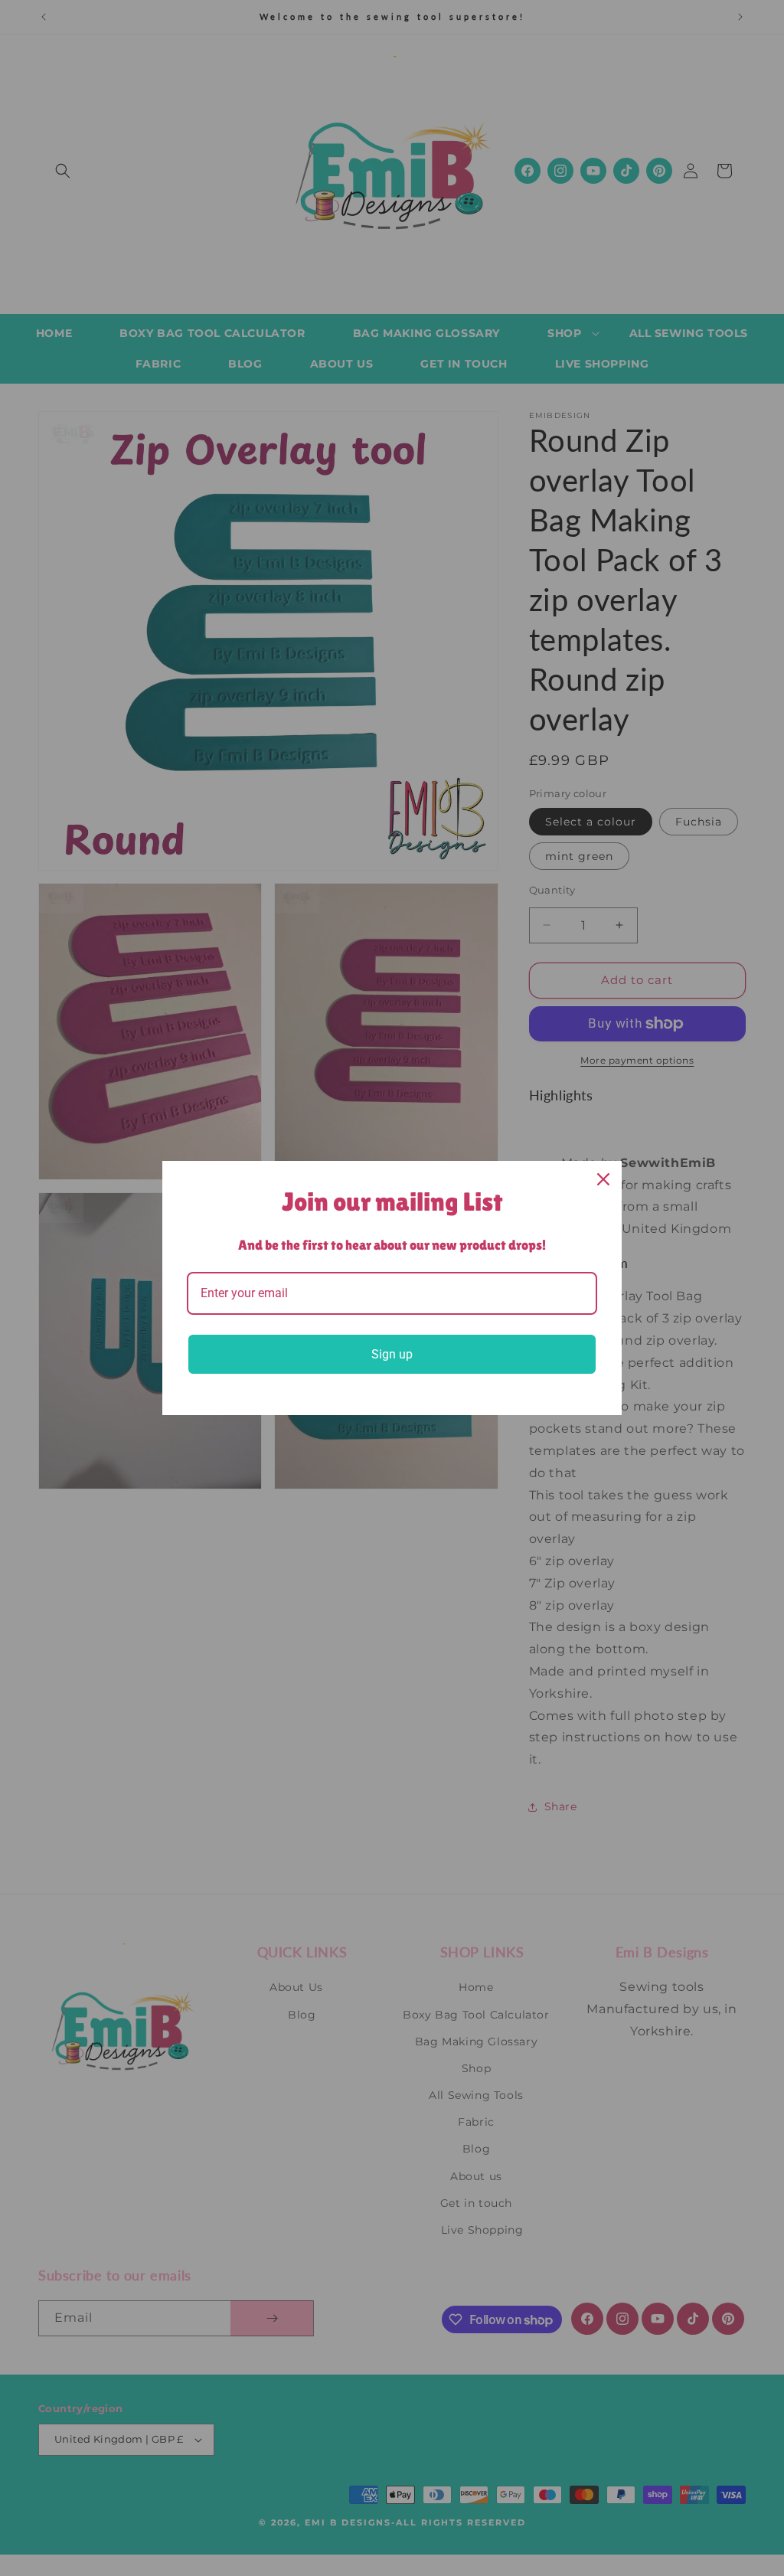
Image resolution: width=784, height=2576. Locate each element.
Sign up (392, 1354)
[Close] (603, 1179)
